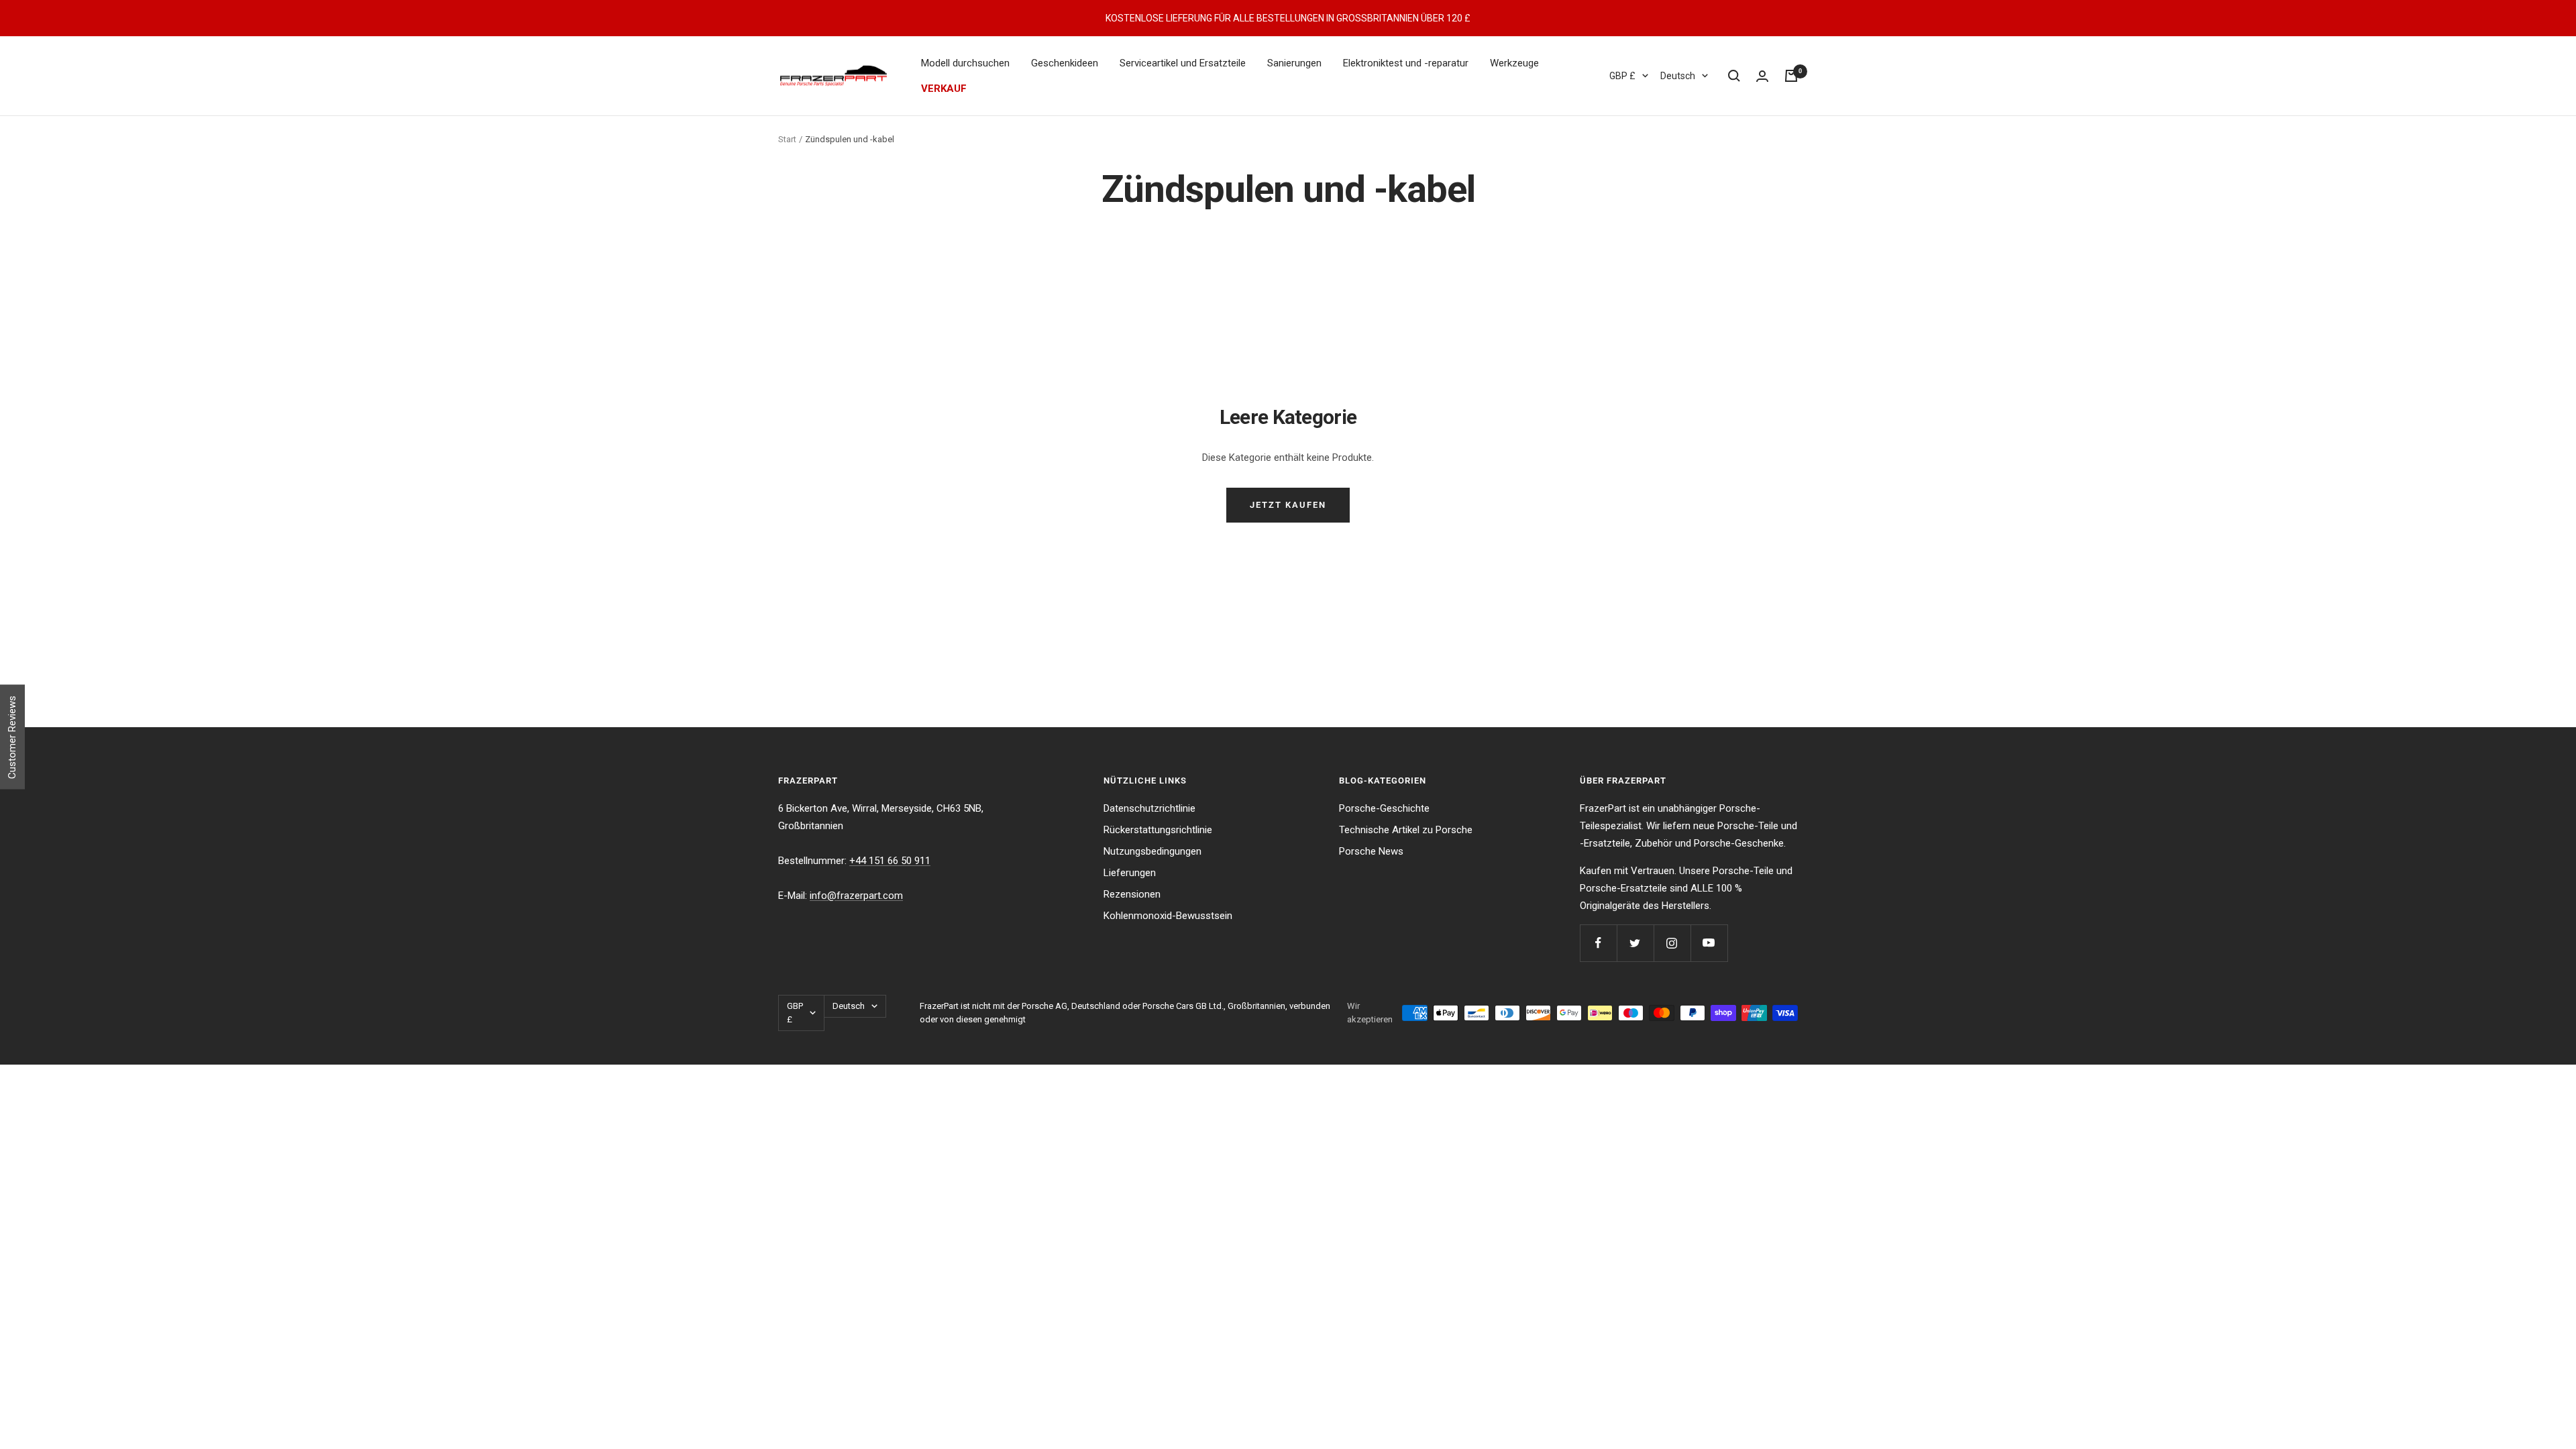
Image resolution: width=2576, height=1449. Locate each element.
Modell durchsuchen (965, 63)
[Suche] (1734, 76)
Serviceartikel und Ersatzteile (1183, 63)
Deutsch (1678, 76)
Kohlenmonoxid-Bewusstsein (1168, 916)
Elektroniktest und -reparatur (1406, 63)
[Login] (1762, 76)
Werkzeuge (1514, 63)
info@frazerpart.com (856, 896)
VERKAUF (944, 89)
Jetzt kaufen (1288, 505)
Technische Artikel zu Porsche (1406, 830)
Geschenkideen (1065, 63)
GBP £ (1622, 76)
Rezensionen (1132, 894)
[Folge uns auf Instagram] (1672, 943)
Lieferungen (1130, 873)
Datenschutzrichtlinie (1149, 808)
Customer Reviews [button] (12, 737)
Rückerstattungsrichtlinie (1158, 830)
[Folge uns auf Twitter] (1635, 943)
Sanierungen (1294, 63)
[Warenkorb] (1791, 76)
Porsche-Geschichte (1384, 808)
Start (787, 139)
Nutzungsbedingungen (1152, 851)
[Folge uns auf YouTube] (1709, 943)
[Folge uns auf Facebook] (1598, 943)
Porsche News (1371, 851)
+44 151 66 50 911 (890, 861)
